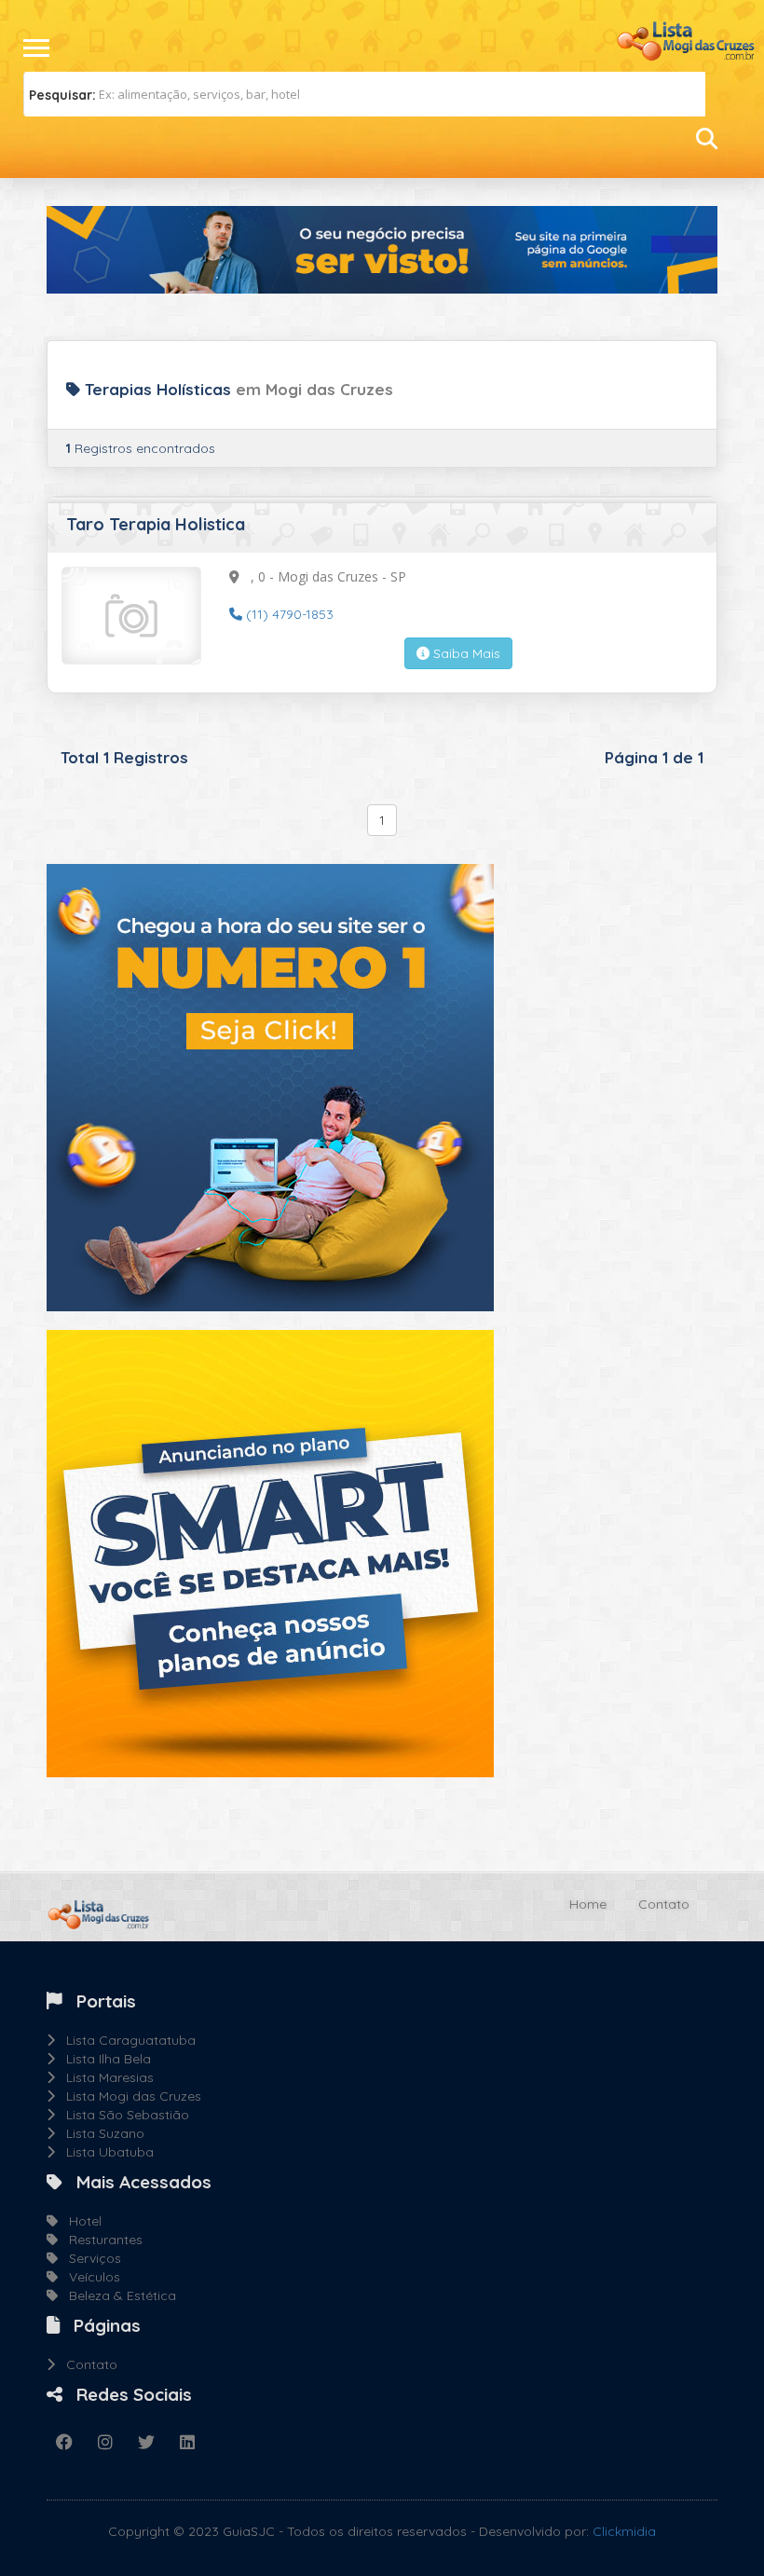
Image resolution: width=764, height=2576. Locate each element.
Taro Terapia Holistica (156, 524)
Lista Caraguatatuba (125, 2040)
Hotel (80, 2221)
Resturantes (100, 2240)
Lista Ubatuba (104, 2152)
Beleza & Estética (117, 2295)
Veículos (89, 2277)
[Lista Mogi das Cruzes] (685, 39)
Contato (664, 1904)
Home (588, 1904)
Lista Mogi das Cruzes (128, 2096)
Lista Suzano (100, 2133)
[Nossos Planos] (270, 1553)
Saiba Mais (465, 653)
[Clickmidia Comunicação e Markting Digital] (270, 1087)
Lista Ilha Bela (103, 2059)
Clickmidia (624, 2531)
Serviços (89, 2258)
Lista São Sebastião (122, 2115)
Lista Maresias (104, 2077)
